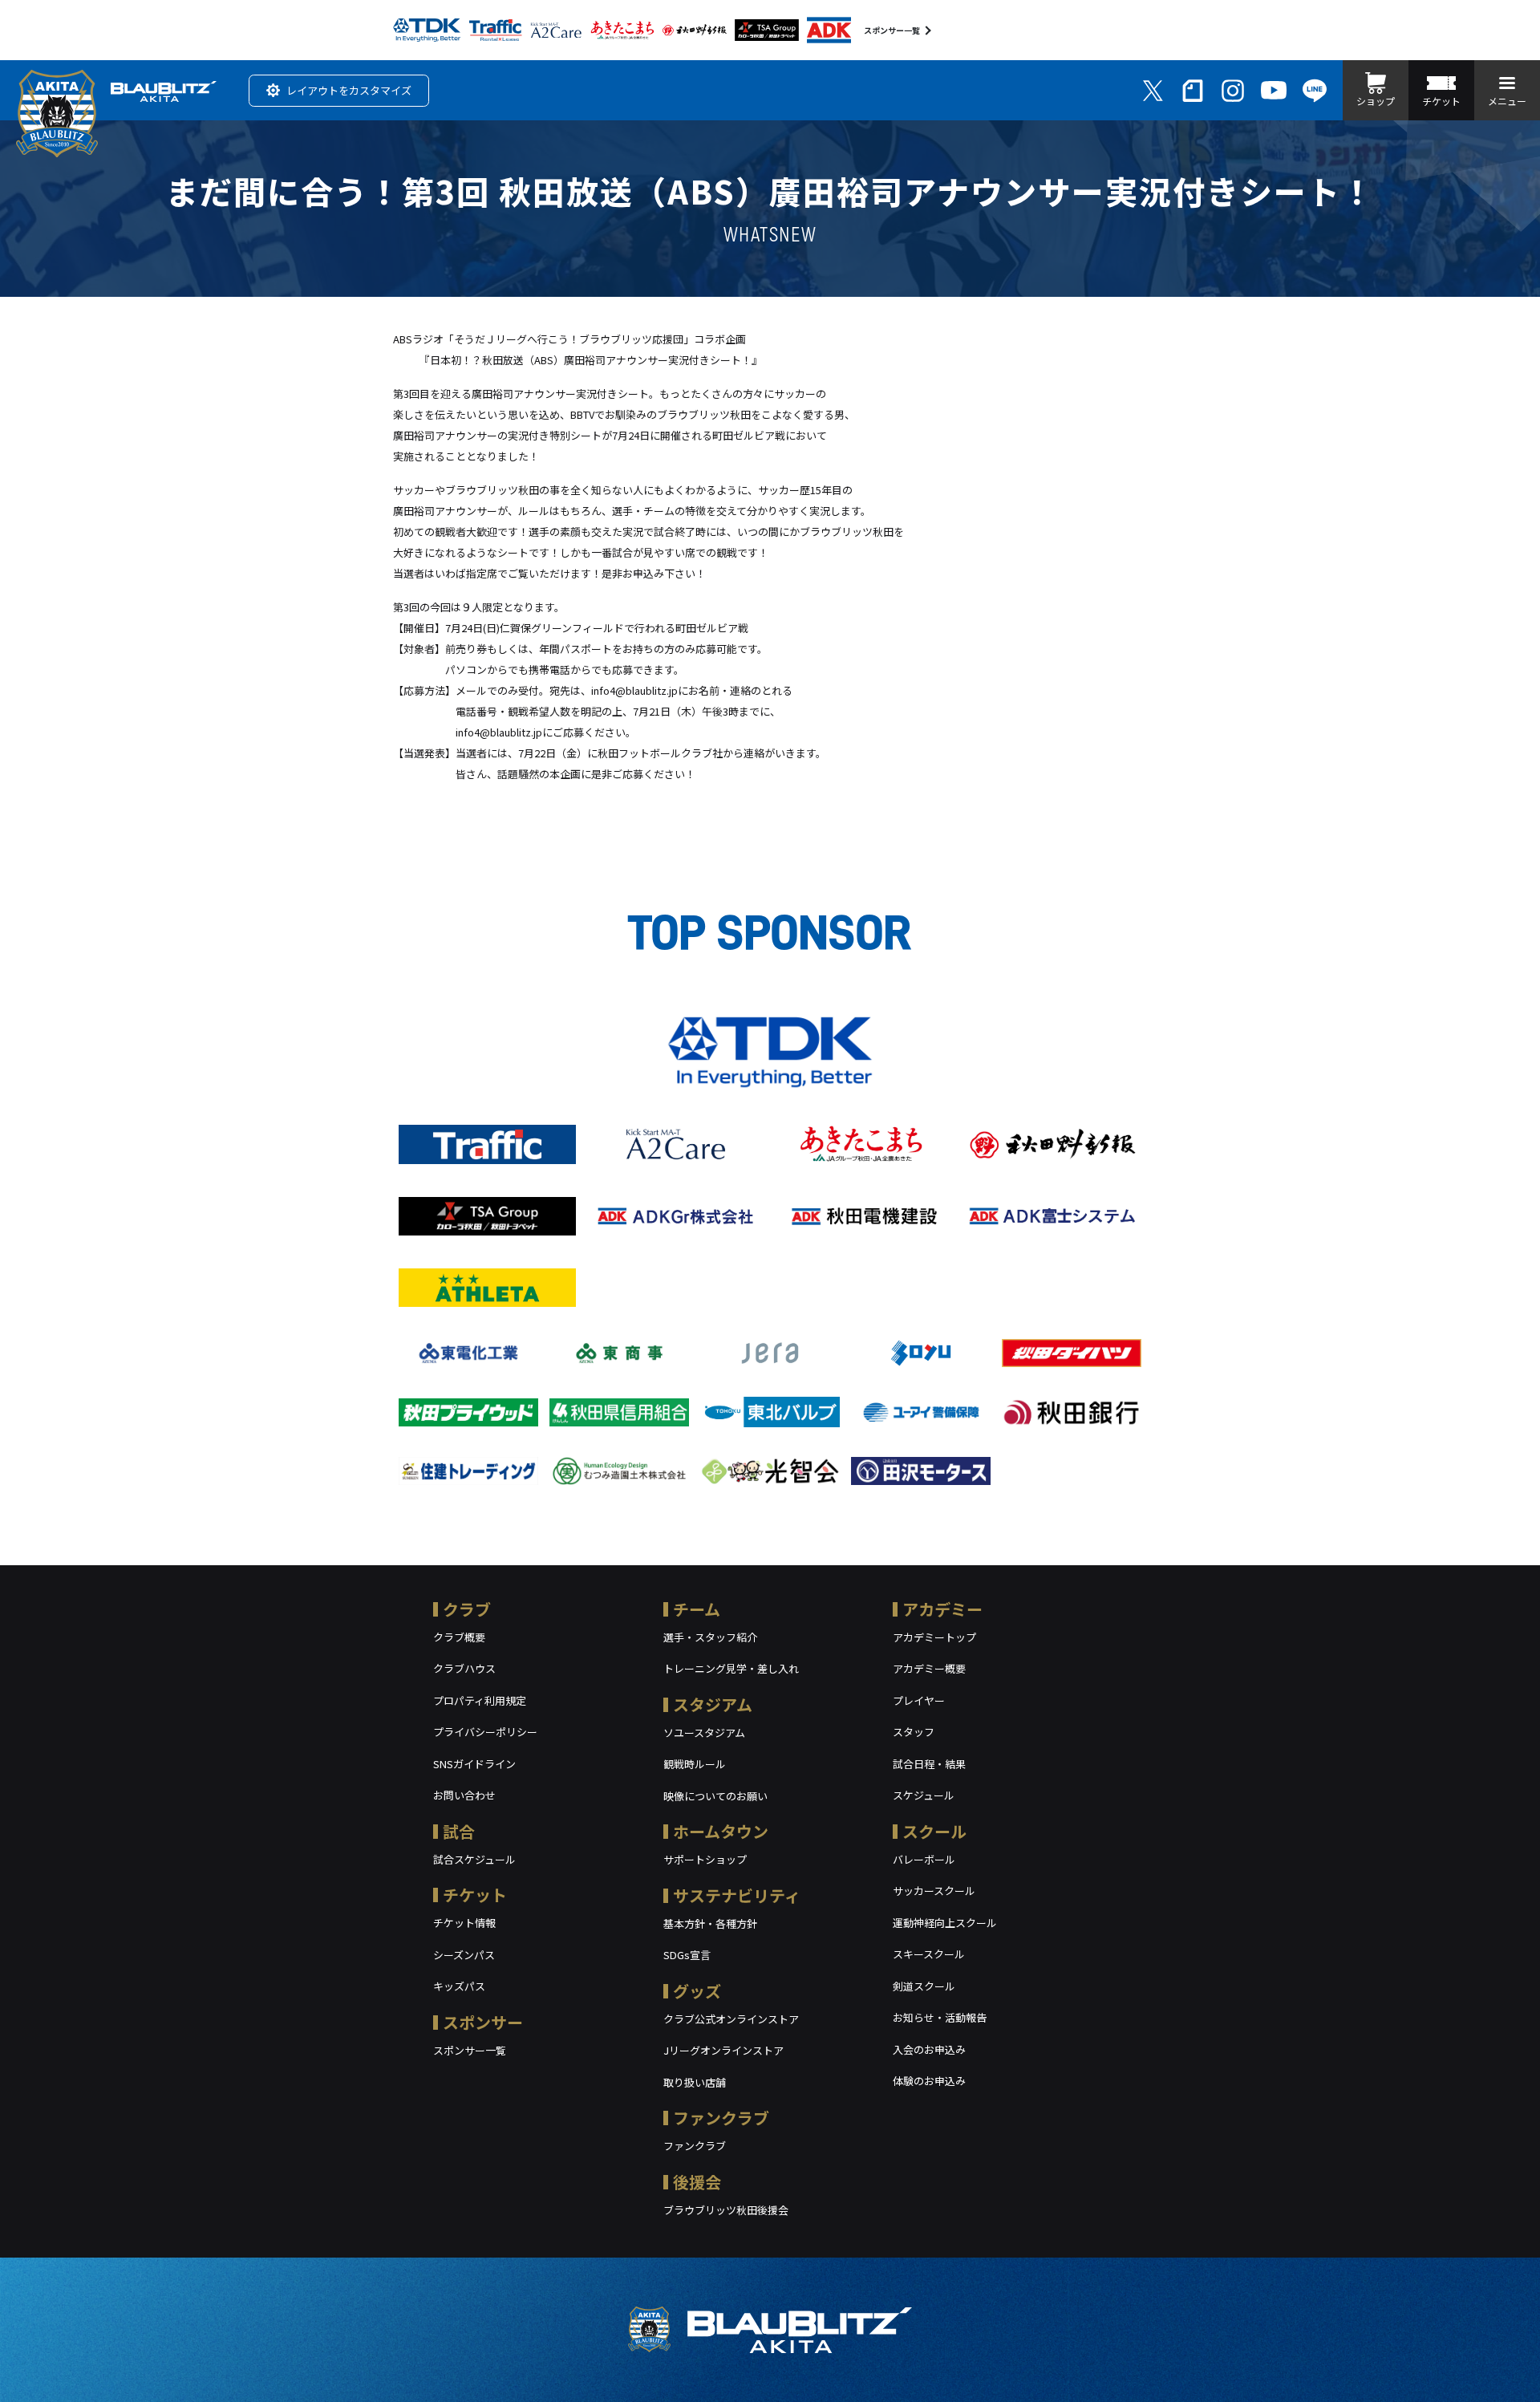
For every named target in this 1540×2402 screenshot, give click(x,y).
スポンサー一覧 (892, 30)
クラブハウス (464, 1668)
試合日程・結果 (929, 1764)
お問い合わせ (464, 1795)
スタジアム (713, 1704)
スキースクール (929, 1954)
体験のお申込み (929, 2081)
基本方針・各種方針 (710, 1923)
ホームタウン (721, 1831)
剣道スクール (924, 1986)
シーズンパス (464, 1955)
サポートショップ (705, 1859)
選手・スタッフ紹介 (710, 1637)
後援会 (697, 2182)
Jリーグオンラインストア (723, 2050)
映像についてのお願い (715, 1796)
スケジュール (924, 1795)
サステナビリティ (737, 1895)
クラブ (467, 1609)
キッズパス (459, 1986)
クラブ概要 (459, 1637)
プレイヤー (919, 1700)
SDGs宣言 (687, 1955)
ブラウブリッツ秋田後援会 (726, 2210)
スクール (934, 1831)
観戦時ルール (695, 1764)
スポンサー (483, 2022)
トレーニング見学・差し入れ (731, 1668)
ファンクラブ (721, 2118)
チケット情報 (464, 1923)
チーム (697, 1609)
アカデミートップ (934, 1637)
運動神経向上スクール (945, 1923)
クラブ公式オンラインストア (731, 2019)
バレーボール (924, 1859)
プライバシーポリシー (485, 1732)
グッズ (697, 1991)
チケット (475, 1895)
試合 (459, 1831)
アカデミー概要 (929, 1668)
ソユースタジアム (704, 1733)
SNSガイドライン (474, 1764)
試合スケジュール (474, 1859)
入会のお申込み (929, 2049)
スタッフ (914, 1732)
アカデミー (942, 1609)
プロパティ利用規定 (480, 1700)
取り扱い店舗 (695, 2082)
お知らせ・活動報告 (940, 2017)
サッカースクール (934, 1891)
